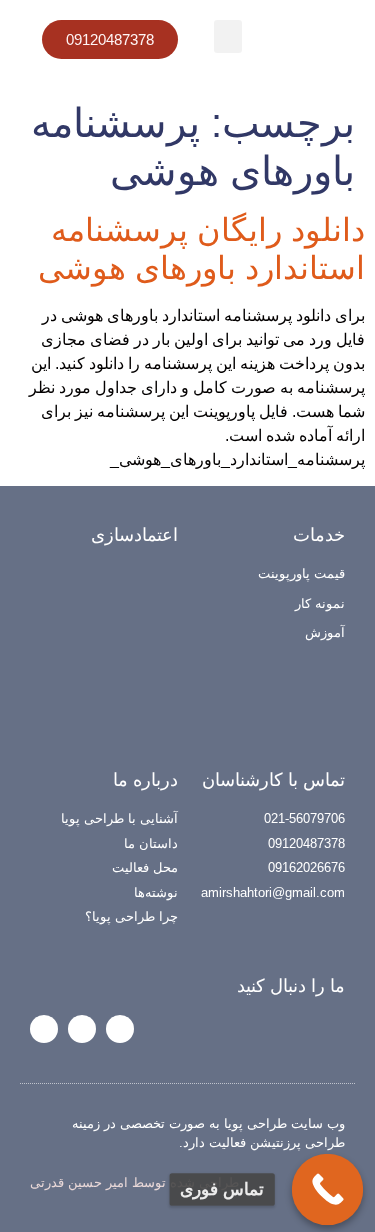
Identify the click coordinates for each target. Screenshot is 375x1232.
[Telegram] (82, 1029)
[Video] (44, 1029)
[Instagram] (120, 1029)
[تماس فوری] (328, 1190)
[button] (228, 36)
